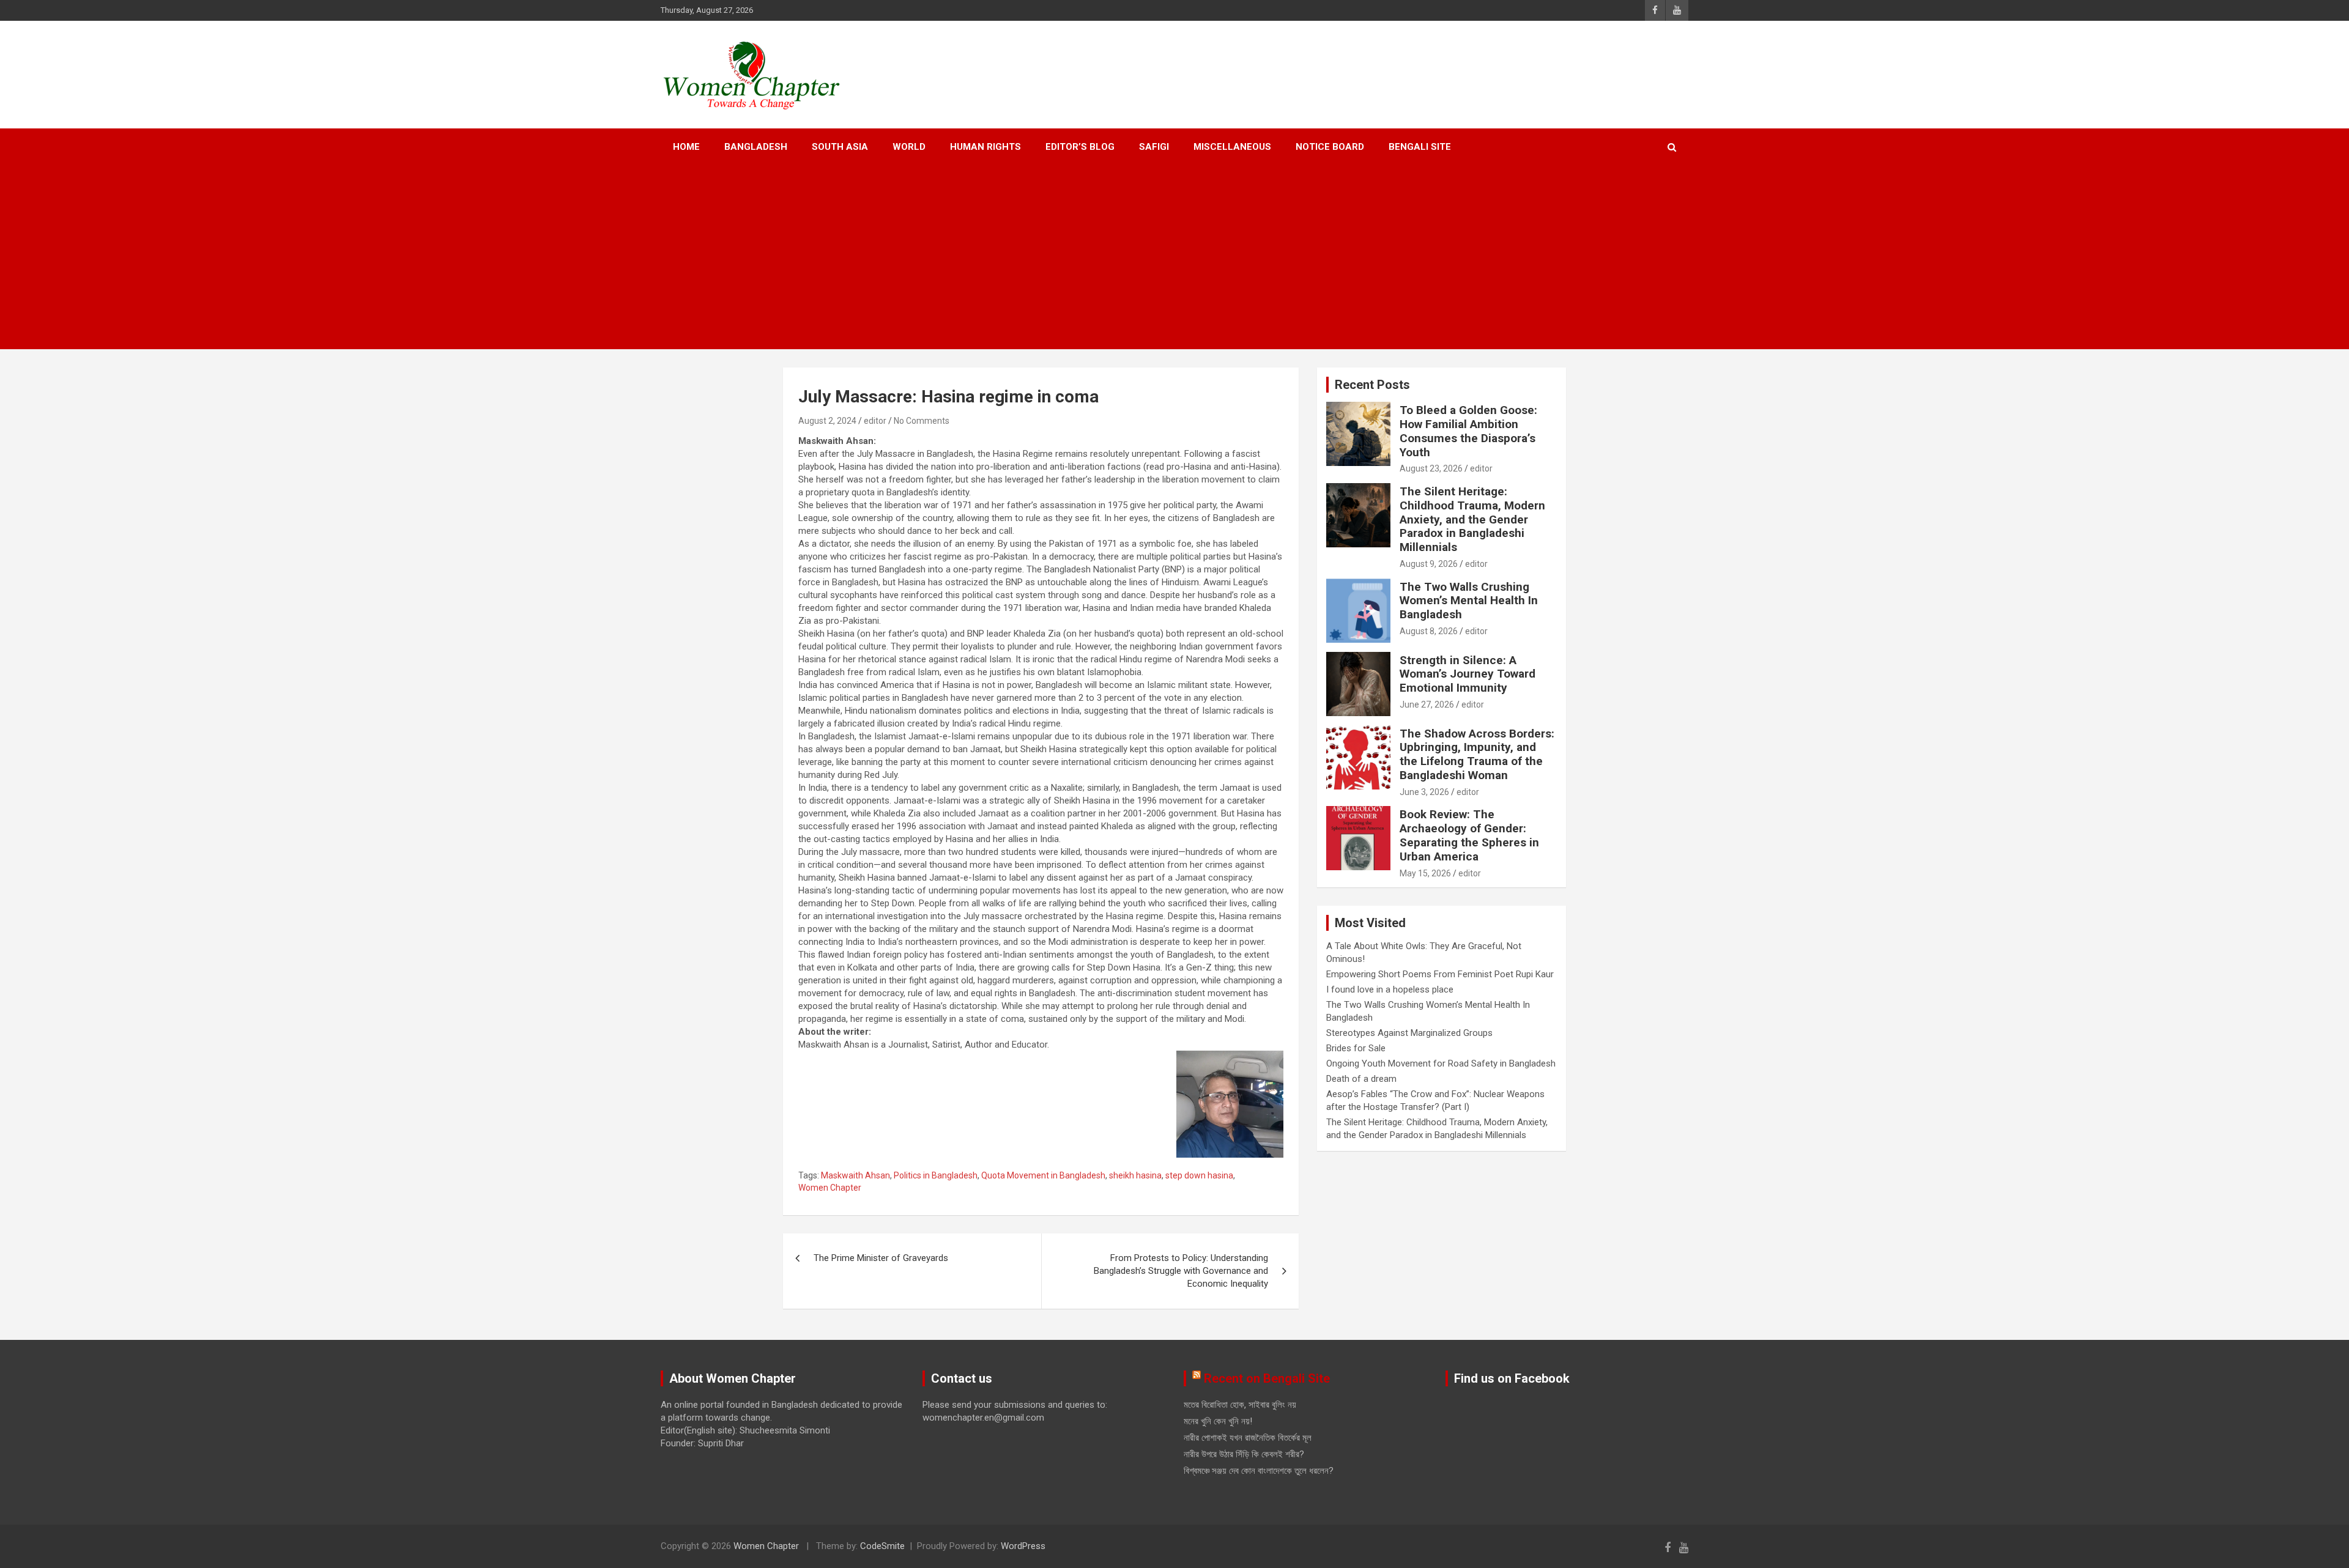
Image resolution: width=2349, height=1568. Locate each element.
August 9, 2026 (1429, 564)
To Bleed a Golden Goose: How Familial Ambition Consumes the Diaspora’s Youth (1468, 431)
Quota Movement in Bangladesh (1043, 1175)
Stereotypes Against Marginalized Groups (1409, 1033)
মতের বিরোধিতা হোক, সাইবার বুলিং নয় (1240, 1405)
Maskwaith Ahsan (855, 1175)
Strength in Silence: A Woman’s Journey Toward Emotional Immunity (1468, 674)
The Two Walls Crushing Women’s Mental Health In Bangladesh (1469, 601)
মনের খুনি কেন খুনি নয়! (1218, 1421)
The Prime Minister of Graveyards (881, 1258)
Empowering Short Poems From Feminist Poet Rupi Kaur (1440, 974)
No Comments (922, 421)
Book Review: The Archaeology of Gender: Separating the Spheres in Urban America (1469, 835)
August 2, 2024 (827, 421)
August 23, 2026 (1431, 468)
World (909, 147)
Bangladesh (756, 147)
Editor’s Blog (1080, 147)
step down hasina (1199, 1175)
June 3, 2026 (1424, 792)
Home (686, 147)
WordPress (1023, 1546)
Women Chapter (830, 1188)
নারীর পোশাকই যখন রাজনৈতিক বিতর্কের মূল (1248, 1438)
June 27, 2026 (1427, 704)
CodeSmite (882, 1546)
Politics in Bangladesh (936, 1175)
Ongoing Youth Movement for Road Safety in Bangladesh (1441, 1063)
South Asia (840, 147)
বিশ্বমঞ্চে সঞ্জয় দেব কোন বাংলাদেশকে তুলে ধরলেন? (1259, 1471)
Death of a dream (1361, 1079)
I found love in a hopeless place (1390, 989)
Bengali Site (1420, 147)
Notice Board (1330, 147)
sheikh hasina (1135, 1175)
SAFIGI (1154, 147)
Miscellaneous (1232, 147)
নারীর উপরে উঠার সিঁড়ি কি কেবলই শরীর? (1244, 1454)
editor (875, 421)
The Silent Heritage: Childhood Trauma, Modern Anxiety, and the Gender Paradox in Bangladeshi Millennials (1472, 519)
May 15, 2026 (1425, 873)
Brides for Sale (1356, 1048)
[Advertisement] (1174, 257)
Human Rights (985, 147)
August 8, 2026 (1429, 631)
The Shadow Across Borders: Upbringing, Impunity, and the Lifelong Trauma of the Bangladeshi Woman (1477, 754)
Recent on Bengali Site (1267, 1378)
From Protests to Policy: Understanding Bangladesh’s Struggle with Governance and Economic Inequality (1181, 1271)
